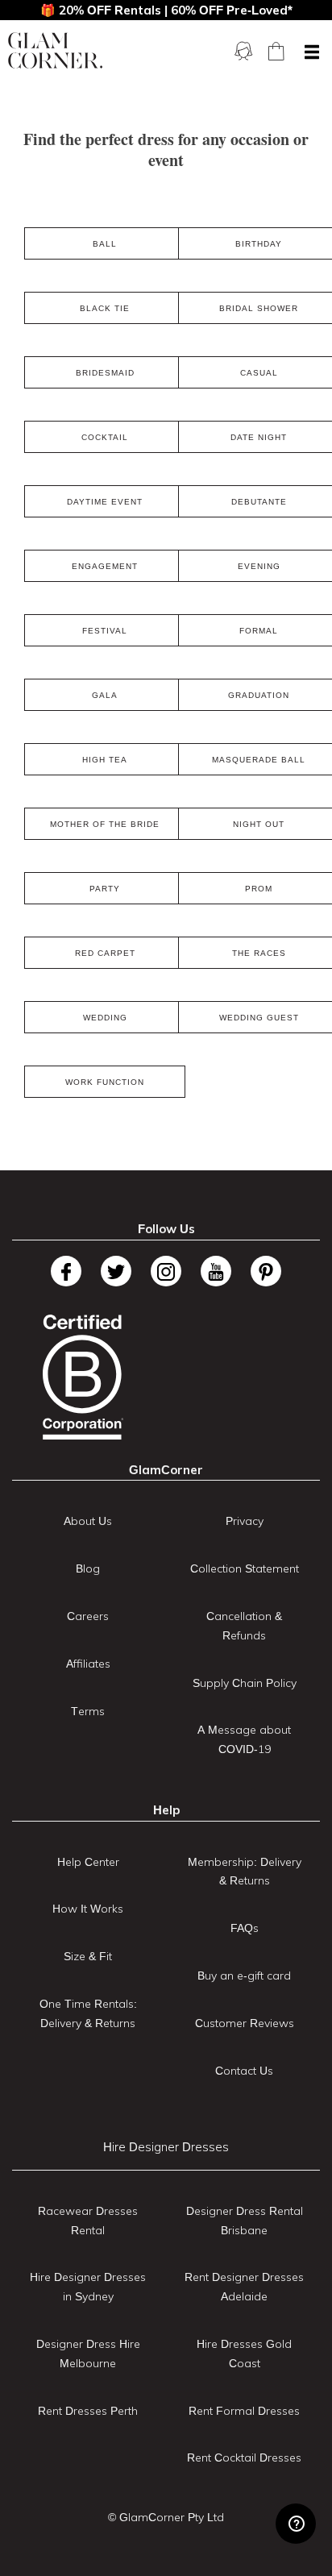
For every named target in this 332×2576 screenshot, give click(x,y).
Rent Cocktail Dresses (244, 2458)
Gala (105, 695)
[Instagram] (166, 1271)
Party (105, 889)
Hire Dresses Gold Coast (244, 2354)
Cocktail (105, 437)
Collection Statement (245, 1568)
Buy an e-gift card (244, 1976)
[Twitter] (116, 1271)
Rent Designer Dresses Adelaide (244, 2287)
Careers (88, 1616)
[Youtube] (216, 1271)
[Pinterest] (266, 1271)
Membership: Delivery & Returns (245, 1872)
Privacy (245, 1521)
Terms (88, 1711)
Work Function (105, 1082)
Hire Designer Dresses (166, 2147)
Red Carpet (105, 953)
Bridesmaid (105, 373)
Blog (88, 1568)
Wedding (105, 1018)
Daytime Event (105, 502)
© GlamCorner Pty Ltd (166, 2517)
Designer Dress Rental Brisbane (245, 2221)
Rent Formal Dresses (244, 2411)
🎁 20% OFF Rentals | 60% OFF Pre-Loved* (166, 10)
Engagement (105, 566)
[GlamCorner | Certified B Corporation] (83, 1377)
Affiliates (88, 1664)
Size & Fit (88, 1956)
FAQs (245, 1928)
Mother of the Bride (105, 824)
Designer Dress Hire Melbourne (88, 2354)
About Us (88, 1521)
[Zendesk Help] (296, 2524)
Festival (105, 631)
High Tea (105, 760)
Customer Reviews (245, 2023)
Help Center (88, 1862)
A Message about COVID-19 (244, 1739)
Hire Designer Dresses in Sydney (88, 2287)
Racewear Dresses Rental (88, 2221)
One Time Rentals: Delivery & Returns (88, 2013)
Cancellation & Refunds (244, 1626)
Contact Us (244, 2071)
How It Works (88, 1909)
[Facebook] (66, 1271)
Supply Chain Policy (245, 1683)
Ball (105, 244)
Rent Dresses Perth (88, 2411)
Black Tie (105, 308)
